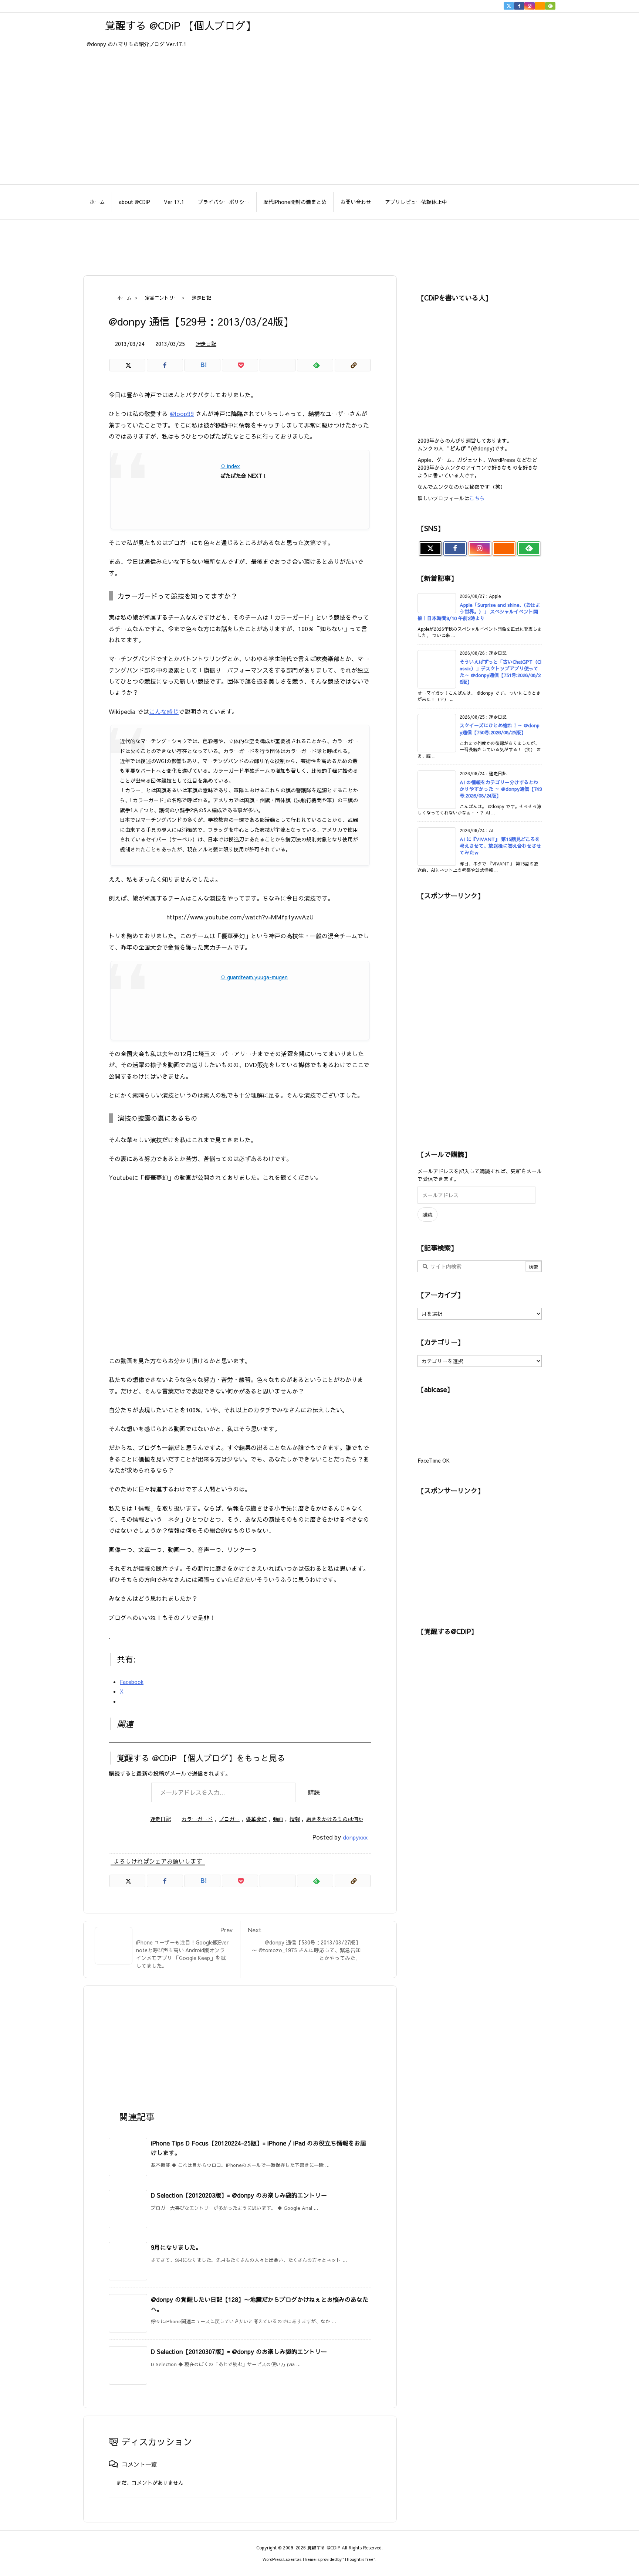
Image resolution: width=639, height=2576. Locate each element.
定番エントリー (162, 298)
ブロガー (229, 1819)
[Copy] (353, 365)
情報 (295, 1819)
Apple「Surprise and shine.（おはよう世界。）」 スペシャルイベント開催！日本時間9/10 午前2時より (479, 612)
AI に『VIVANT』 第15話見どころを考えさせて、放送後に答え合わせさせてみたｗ (501, 846)
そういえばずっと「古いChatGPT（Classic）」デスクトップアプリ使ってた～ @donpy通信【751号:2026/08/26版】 (501, 672)
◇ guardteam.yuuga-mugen (254, 977)
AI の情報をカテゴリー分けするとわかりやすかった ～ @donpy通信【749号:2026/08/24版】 (501, 789)
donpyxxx (355, 1837)
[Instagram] (530, 6)
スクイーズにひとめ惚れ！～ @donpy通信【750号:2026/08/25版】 (500, 729)
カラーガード (197, 1819)
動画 (278, 1819)
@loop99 (182, 414)
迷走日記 (202, 298)
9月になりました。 (176, 2247)
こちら (477, 498)
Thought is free (359, 2559)
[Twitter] (509, 6)
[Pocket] (240, 365)
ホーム (124, 298)
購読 (314, 1792)
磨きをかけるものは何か (335, 1819)
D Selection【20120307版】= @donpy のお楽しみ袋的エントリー (239, 2351)
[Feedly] (550, 6)
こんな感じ (164, 711)
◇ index (230, 466)
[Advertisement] (319, 244)
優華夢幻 (256, 1819)
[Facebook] (519, 6)
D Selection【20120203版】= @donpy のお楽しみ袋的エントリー (239, 2195)
